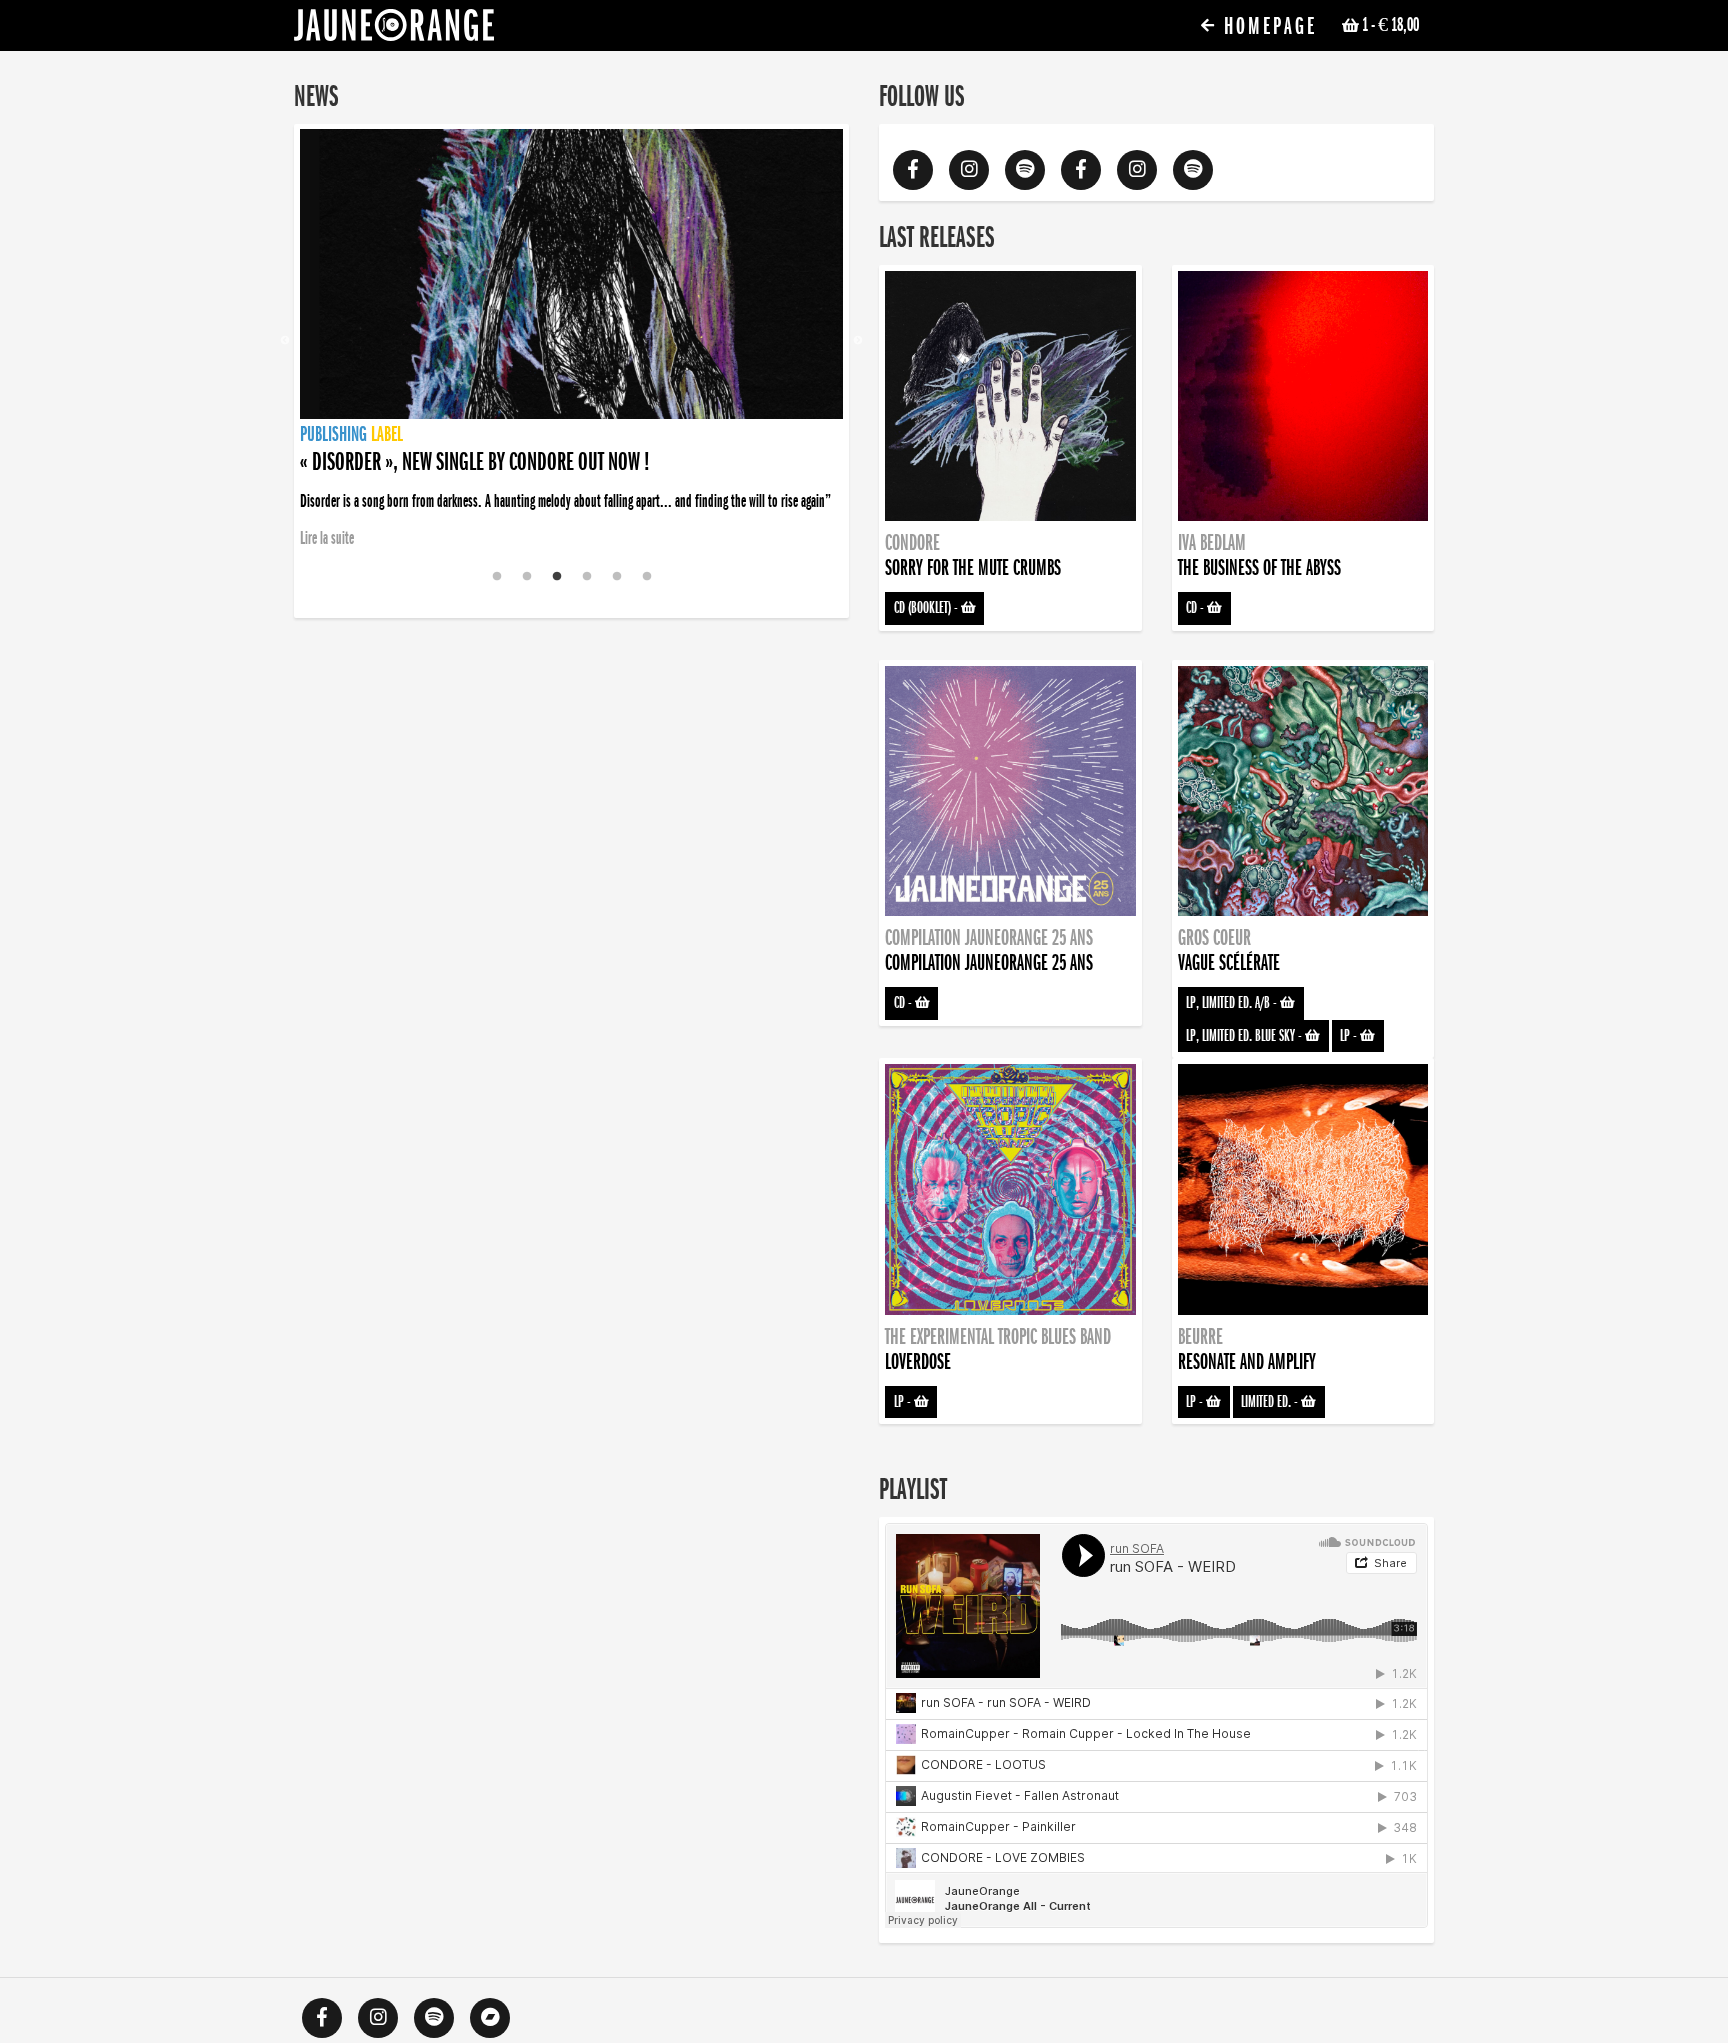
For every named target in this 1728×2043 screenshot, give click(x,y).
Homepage (1267, 26)
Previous (285, 341)
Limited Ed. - (1271, 1402)
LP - (1350, 1036)
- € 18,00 (1390, 25)
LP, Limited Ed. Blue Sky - (1245, 1036)
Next (858, 341)
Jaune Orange (394, 30)
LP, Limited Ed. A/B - (1233, 1003)
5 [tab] (617, 577)
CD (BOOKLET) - (927, 608)
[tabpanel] (571, 341)
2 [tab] (527, 577)
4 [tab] (587, 577)
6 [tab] (647, 577)
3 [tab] (557, 577)
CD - (1196, 608)
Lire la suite (327, 538)
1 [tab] (497, 577)
